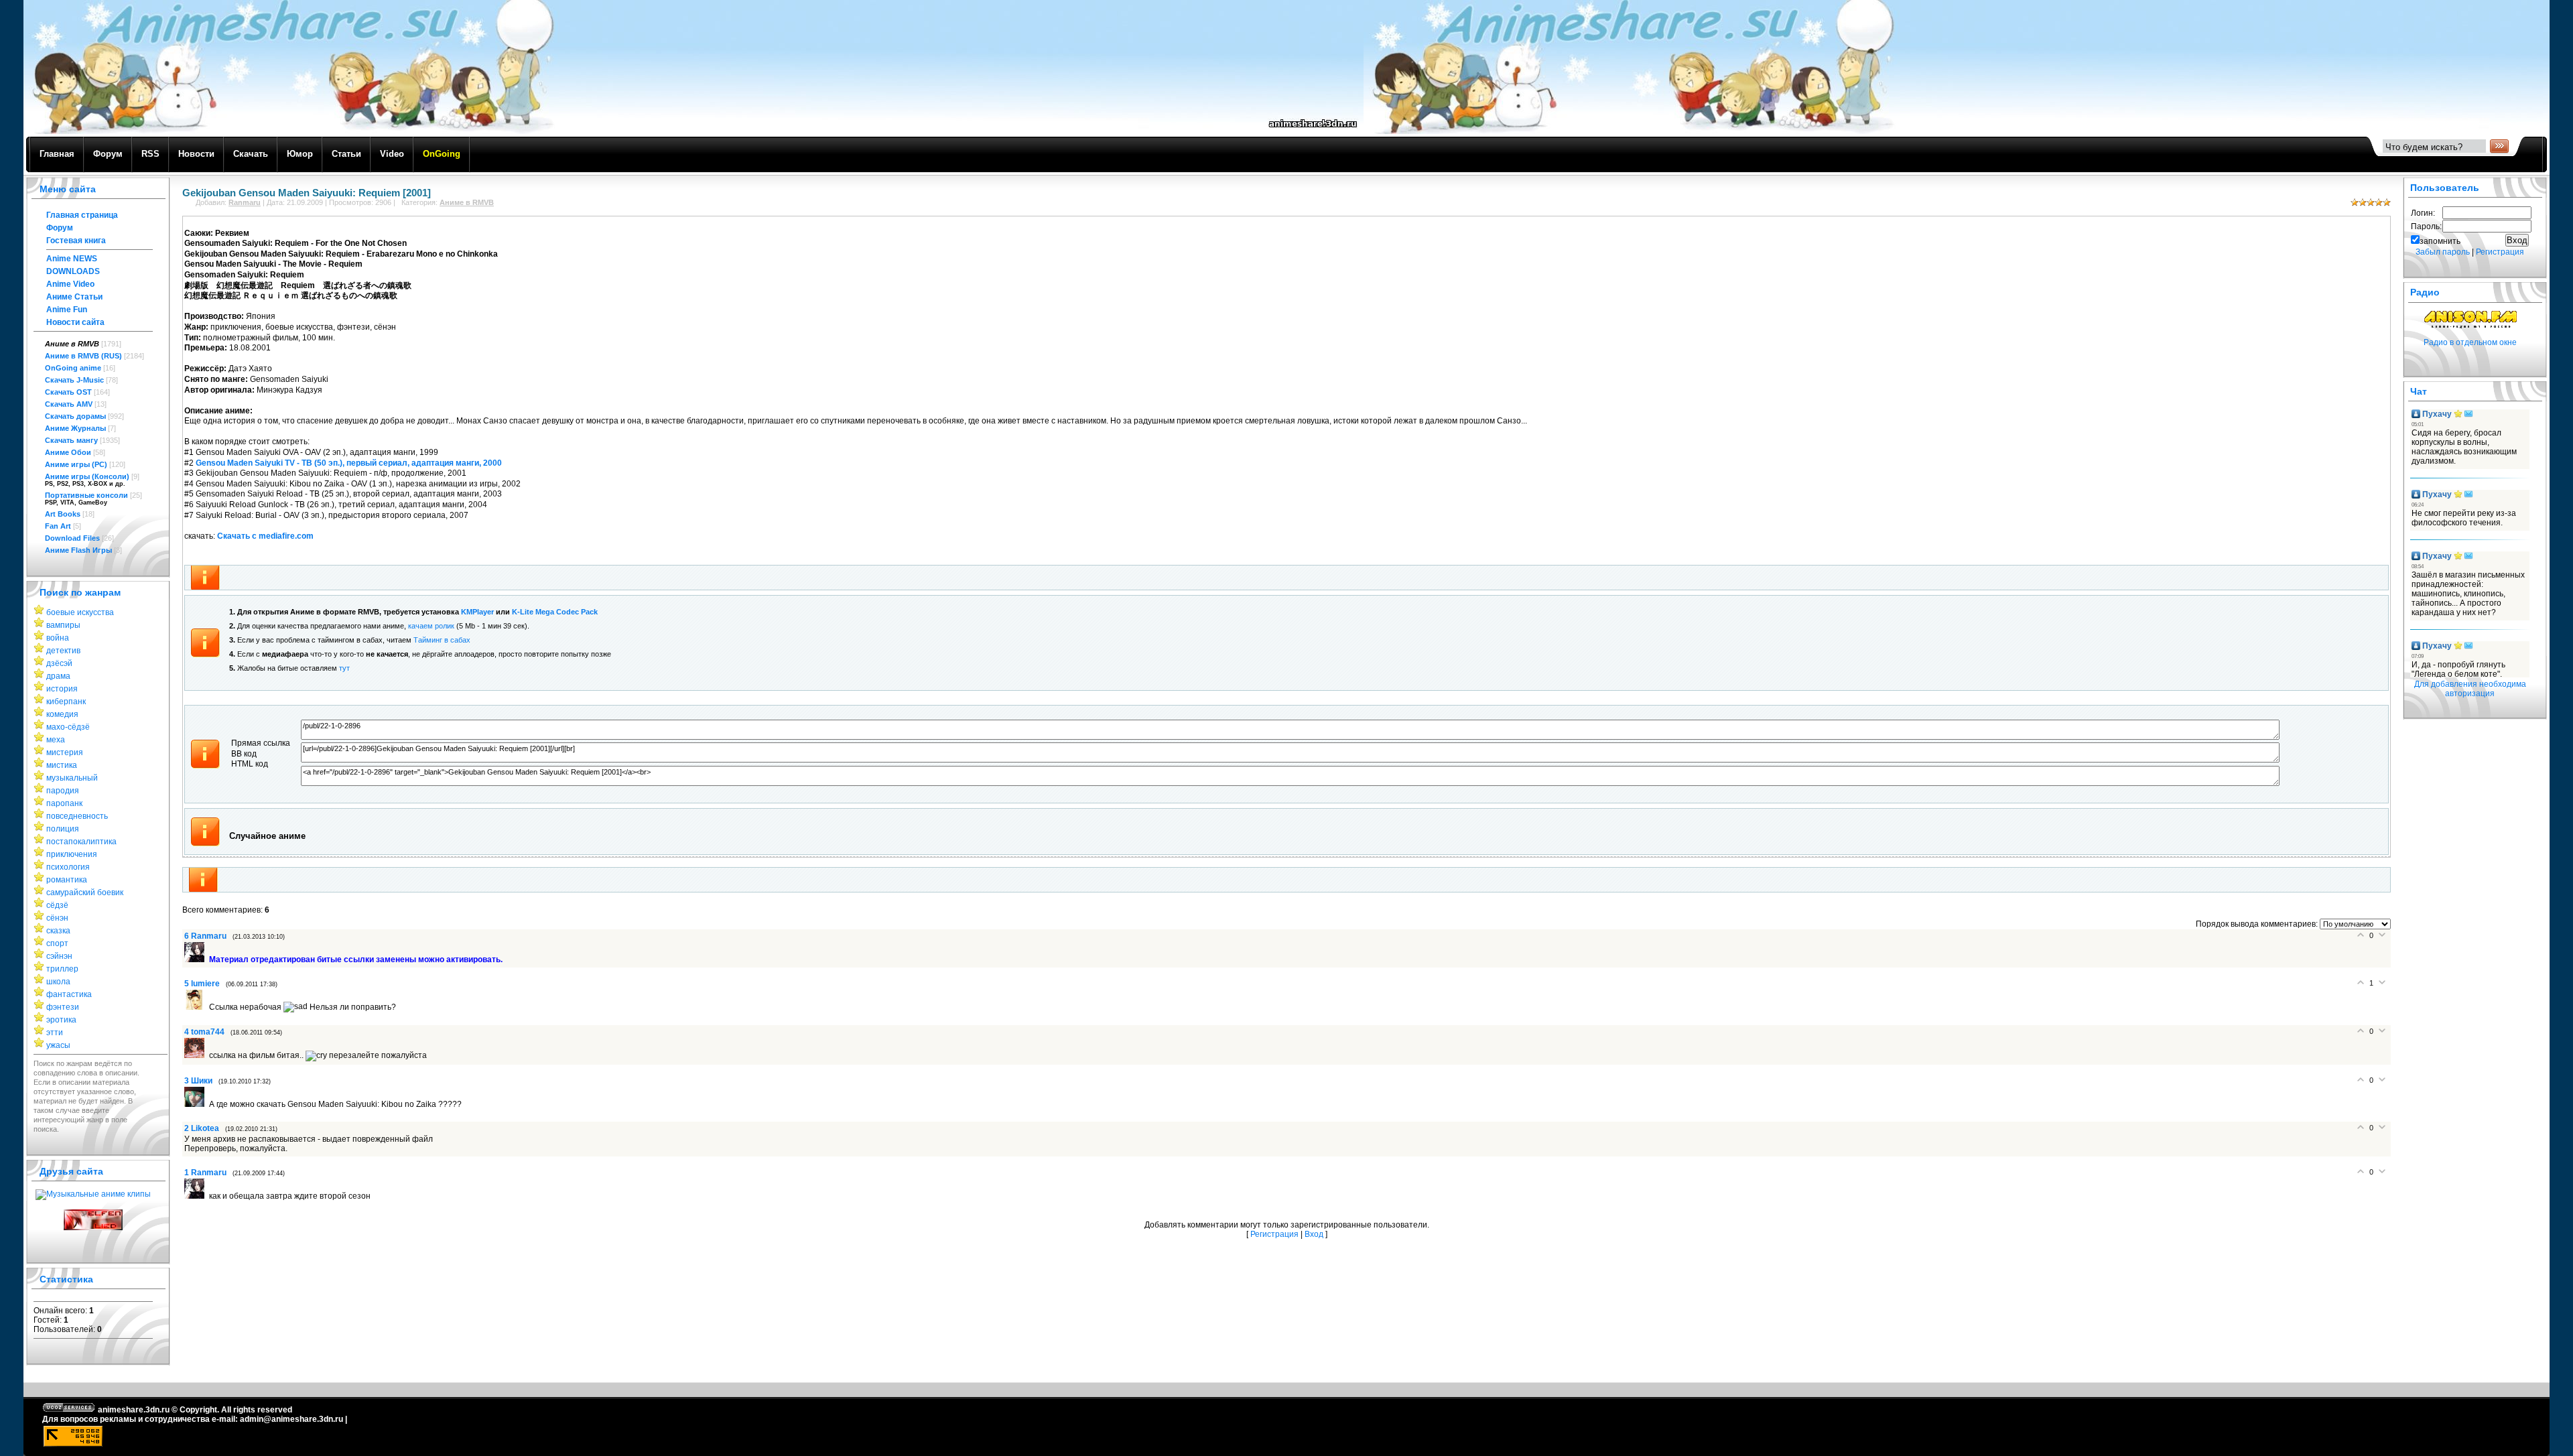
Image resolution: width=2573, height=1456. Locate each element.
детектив (63, 651)
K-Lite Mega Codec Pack (555, 612)
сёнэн (57, 918)
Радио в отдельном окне (2470, 342)
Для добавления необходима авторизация (2470, 689)
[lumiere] (197, 1007)
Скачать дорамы (75, 416)
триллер (62, 969)
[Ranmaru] (197, 959)
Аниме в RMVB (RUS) (83, 356)
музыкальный (72, 778)
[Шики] (197, 1104)
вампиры (63, 625)
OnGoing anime (73, 368)
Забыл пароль (2443, 252)
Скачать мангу (71, 440)
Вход (1314, 1234)
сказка (58, 931)
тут (344, 668)
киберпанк (66, 702)
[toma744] (197, 1055)
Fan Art (58, 526)
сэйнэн (59, 956)
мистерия (65, 752)
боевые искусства (80, 612)
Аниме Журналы (75, 428)
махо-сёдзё (68, 727)
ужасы (58, 1045)
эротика (61, 1020)
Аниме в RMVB (72, 344)
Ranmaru (245, 202)
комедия (62, 714)
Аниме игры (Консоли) (87, 476)
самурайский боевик (85, 892)
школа (58, 982)
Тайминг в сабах (442, 640)
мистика (62, 765)
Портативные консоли (86, 495)
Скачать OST (68, 392)
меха (56, 740)
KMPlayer (477, 612)
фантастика (69, 994)
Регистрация (1274, 1234)
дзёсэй (59, 663)
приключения (72, 854)
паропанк (64, 803)
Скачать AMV (69, 404)
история (62, 689)
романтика (67, 880)
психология (68, 867)
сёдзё (57, 905)
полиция (63, 829)
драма (58, 676)
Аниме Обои (68, 452)
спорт (57, 943)
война (58, 638)
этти (55, 1033)
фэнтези (63, 1007)
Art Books (63, 514)
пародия (63, 791)
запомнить (2440, 241)
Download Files (72, 538)
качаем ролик (431, 626)
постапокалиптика (81, 842)
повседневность (77, 816)
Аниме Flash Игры (78, 550)
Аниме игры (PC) (76, 464)
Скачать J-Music (74, 380)
